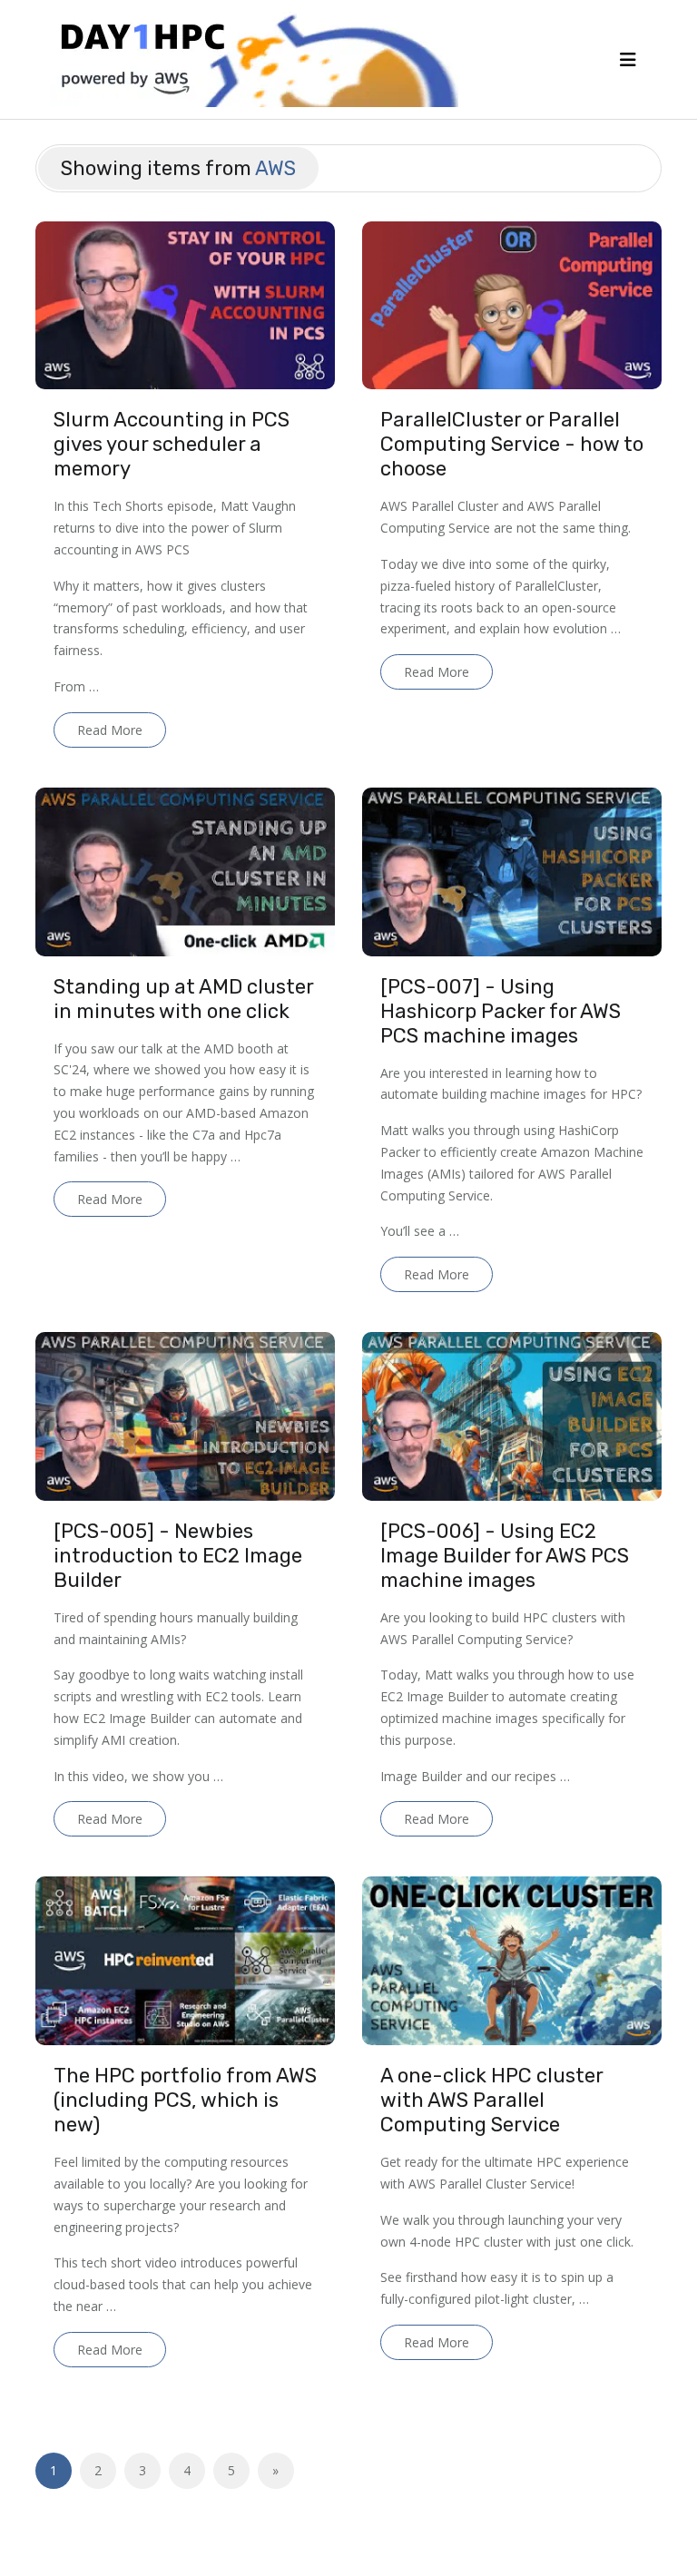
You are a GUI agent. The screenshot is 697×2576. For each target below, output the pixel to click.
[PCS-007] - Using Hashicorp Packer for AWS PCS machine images (501, 1011)
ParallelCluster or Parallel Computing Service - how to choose (512, 444)
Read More (110, 730)
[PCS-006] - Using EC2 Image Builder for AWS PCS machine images (505, 1556)
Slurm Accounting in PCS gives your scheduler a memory (172, 444)
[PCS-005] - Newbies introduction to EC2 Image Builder (178, 1556)
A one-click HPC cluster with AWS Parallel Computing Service (491, 2100)
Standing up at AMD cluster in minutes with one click (183, 999)
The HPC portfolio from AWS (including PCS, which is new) (185, 2100)
